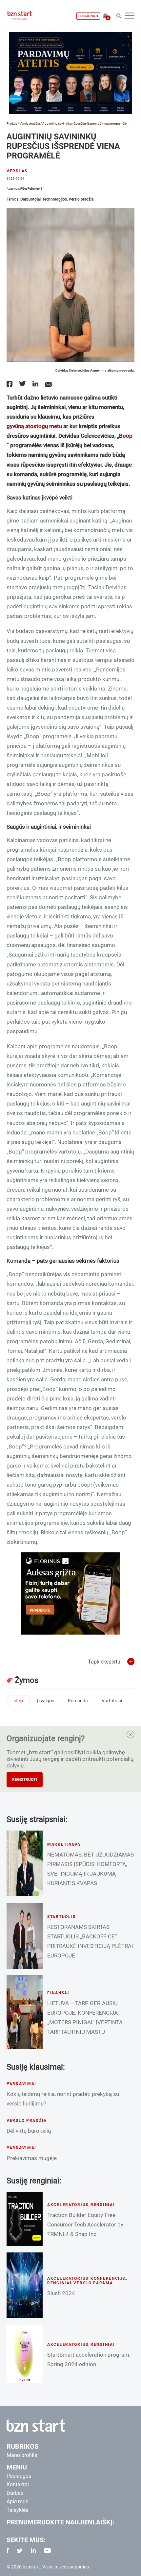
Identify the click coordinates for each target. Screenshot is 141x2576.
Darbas (15, 2493)
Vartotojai (112, 1701)
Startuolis (61, 1917)
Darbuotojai (30, 199)
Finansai (58, 1993)
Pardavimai (21, 2084)
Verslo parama (93, 2283)
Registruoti (25, 1780)
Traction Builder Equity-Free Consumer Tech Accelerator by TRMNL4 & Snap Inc (85, 2224)
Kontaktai (18, 2484)
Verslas (17, 171)
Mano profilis (22, 2455)
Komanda (78, 1701)
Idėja (18, 1701)
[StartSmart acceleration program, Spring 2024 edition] (25, 2354)
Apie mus (17, 2502)
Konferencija (108, 2278)
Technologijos (55, 199)
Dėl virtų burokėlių (29, 2131)
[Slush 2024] (25, 2285)
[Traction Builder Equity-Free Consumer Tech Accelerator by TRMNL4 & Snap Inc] (25, 2219)
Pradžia (12, 123)
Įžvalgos (46, 1701)
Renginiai (103, 2205)
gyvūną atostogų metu (34, 426)
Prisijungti (88, 16)
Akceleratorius (68, 2205)
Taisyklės (17, 2510)
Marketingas (64, 1844)
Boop (126, 436)
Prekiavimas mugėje (32, 2158)
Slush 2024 (61, 2293)
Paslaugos (19, 2476)
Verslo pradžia (30, 123)
